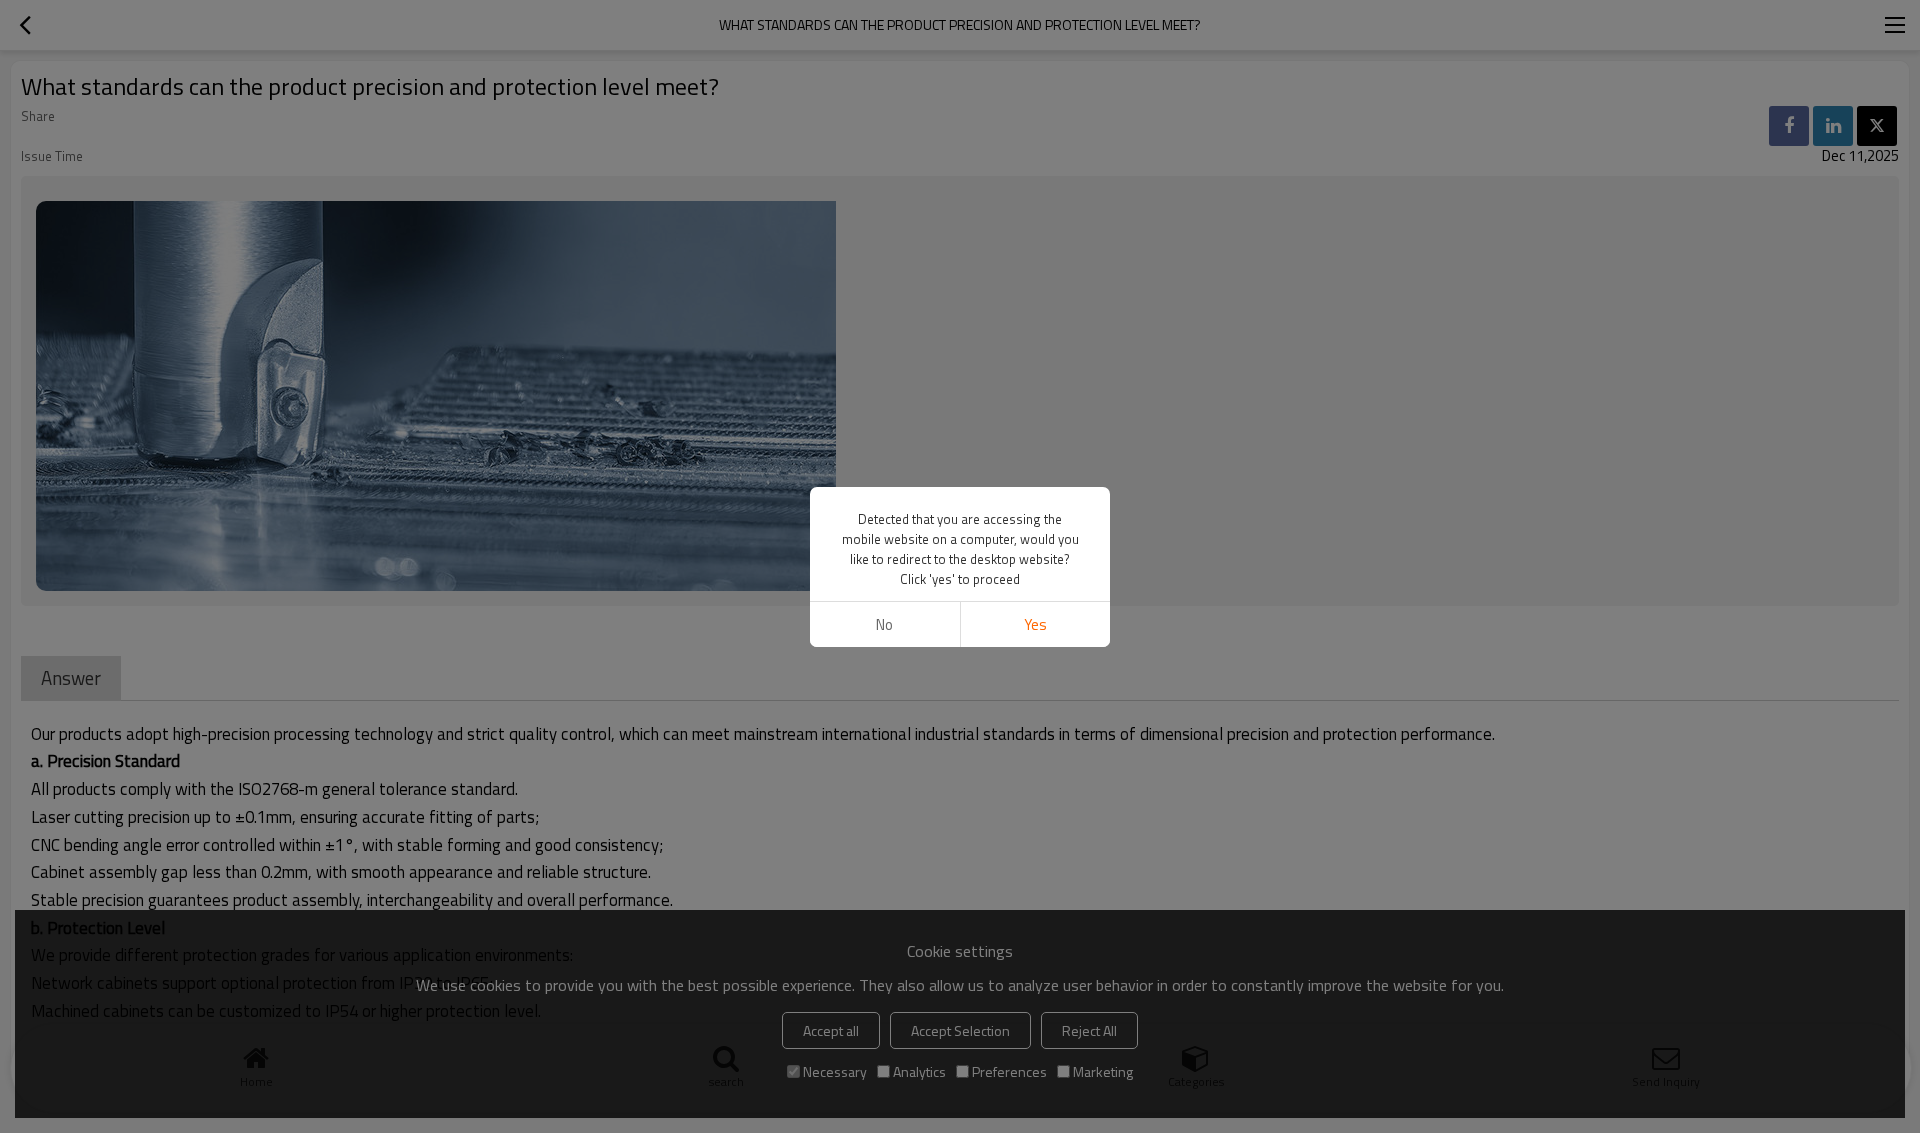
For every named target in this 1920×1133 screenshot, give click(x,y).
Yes (1035, 624)
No (884, 624)
